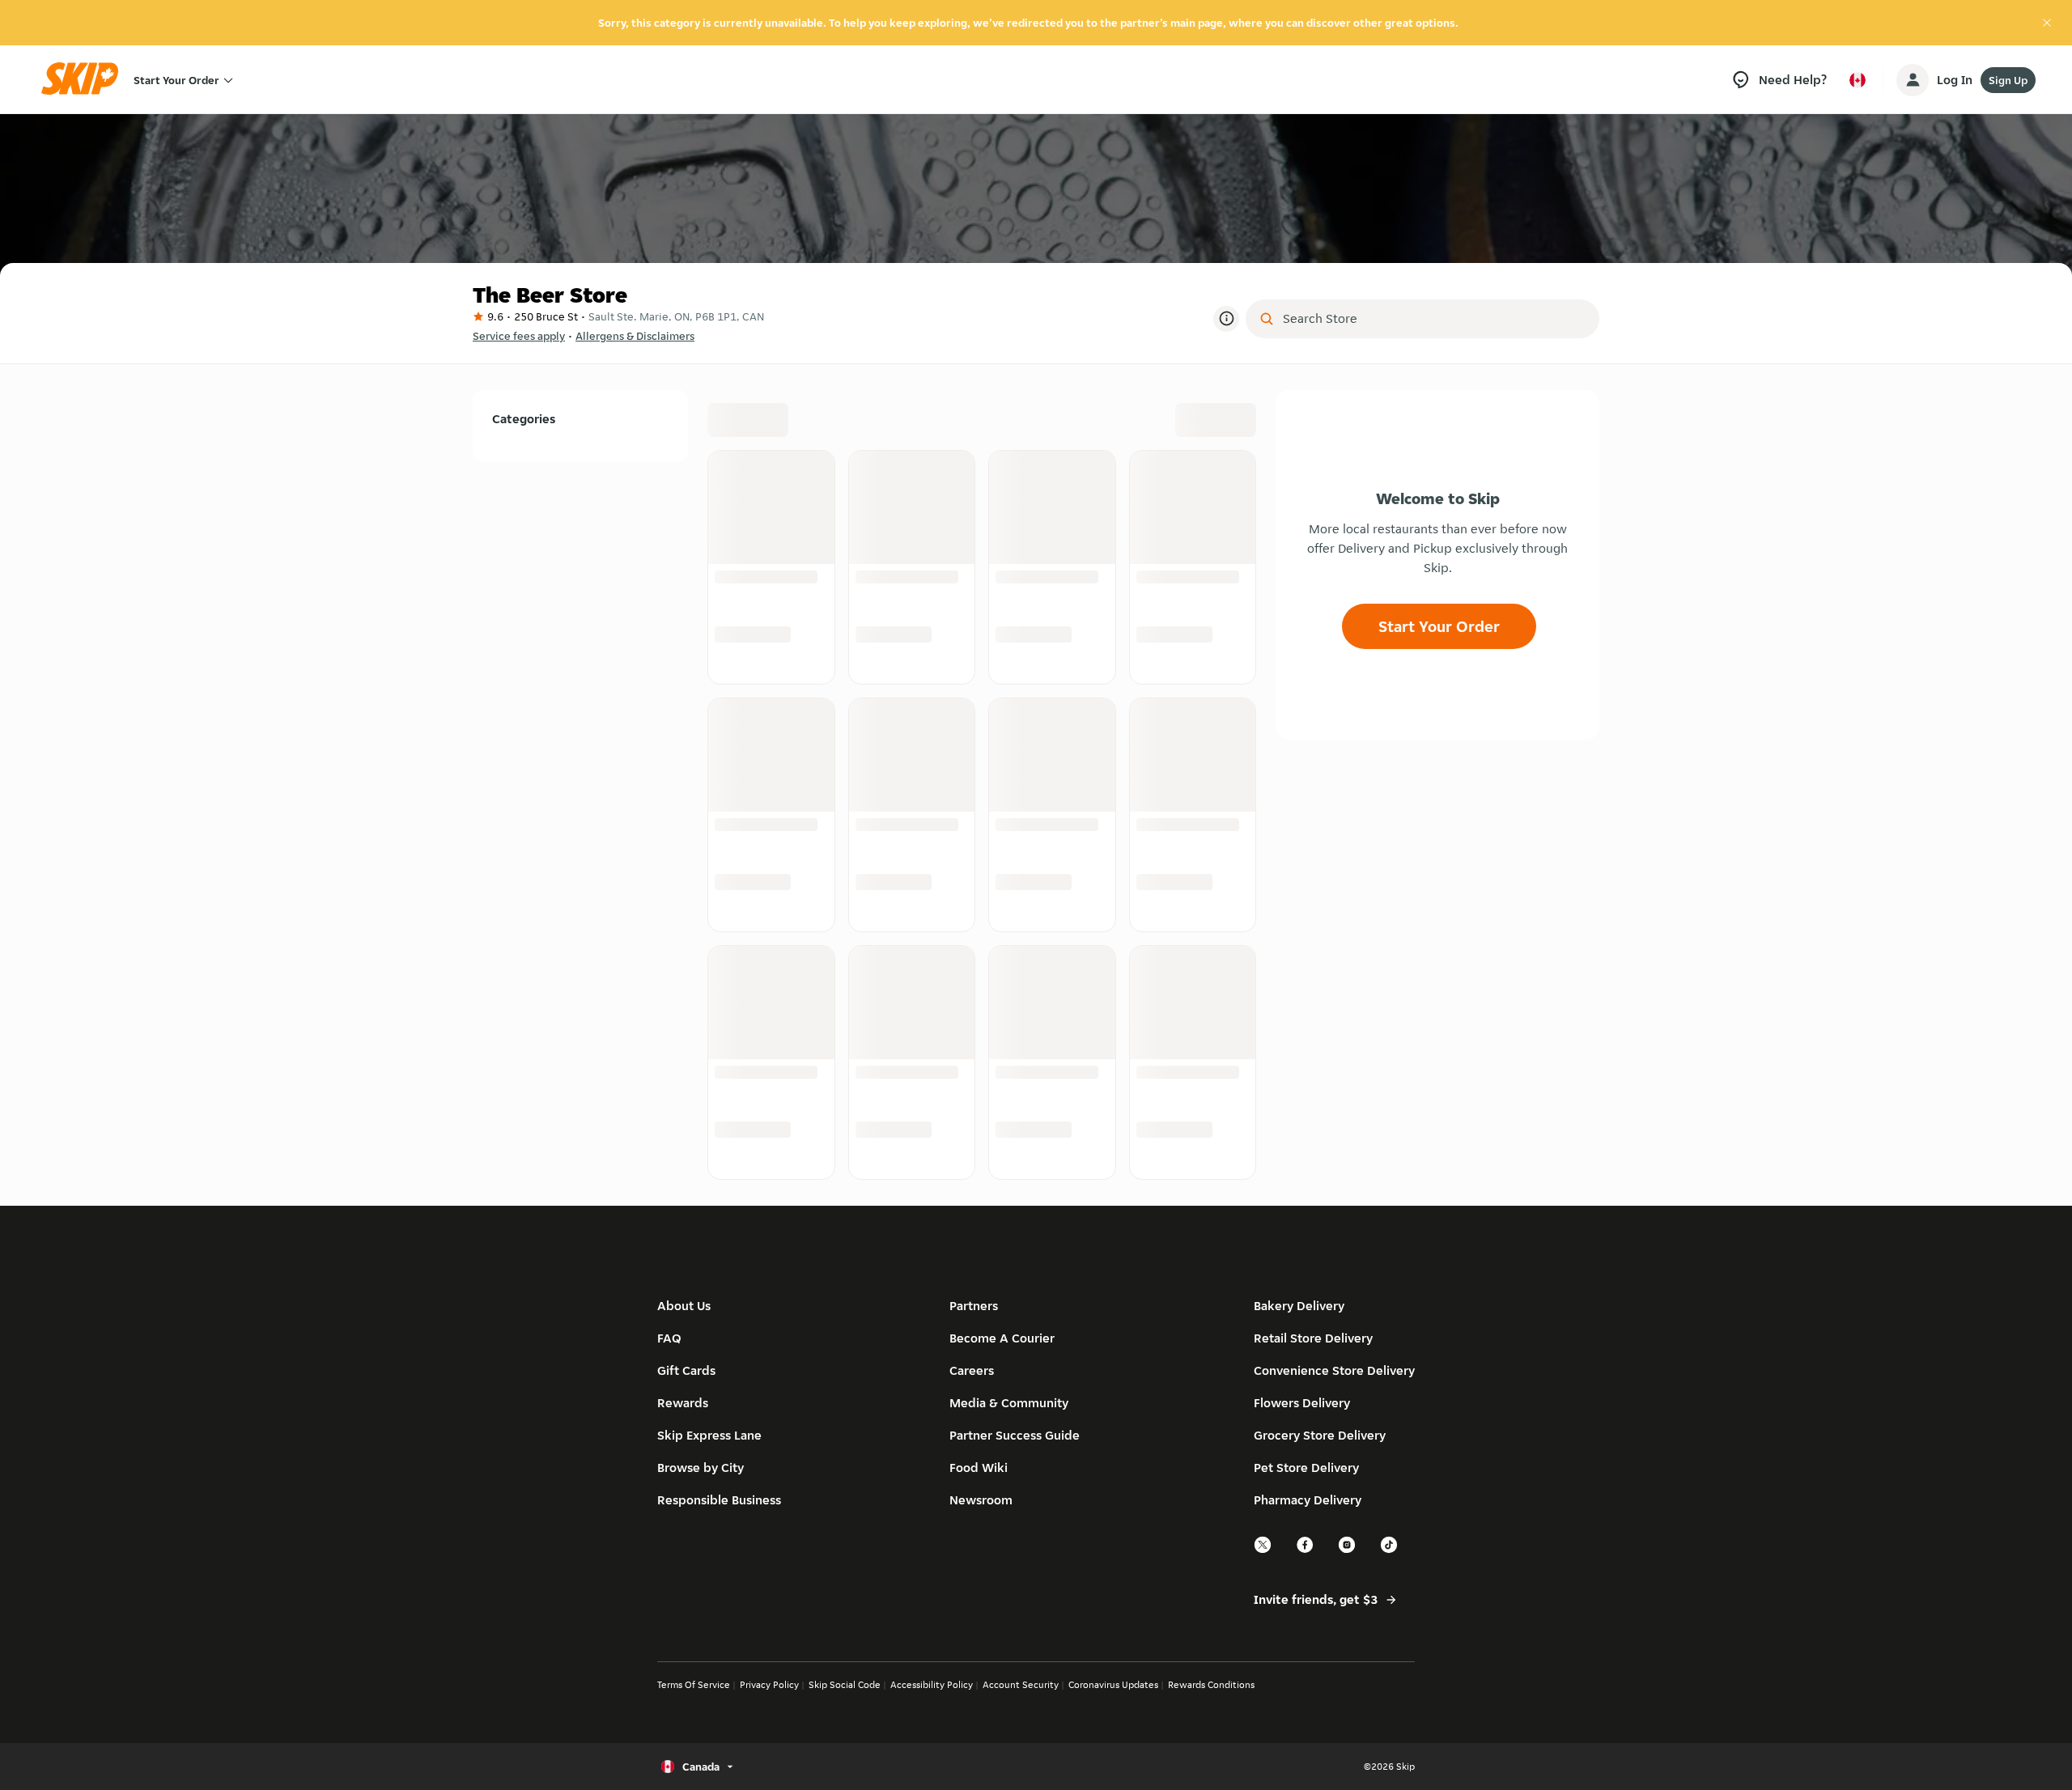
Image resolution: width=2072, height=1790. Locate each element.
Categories (524, 419)
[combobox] (1434, 319)
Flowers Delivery (1302, 1403)
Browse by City (701, 1468)
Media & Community (1009, 1403)
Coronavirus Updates (1113, 1684)
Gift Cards (686, 1370)
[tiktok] (1390, 1551)
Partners (974, 1306)
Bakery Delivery (1299, 1306)
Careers (972, 1370)
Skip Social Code (845, 1684)
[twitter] (1263, 1551)
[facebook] (1306, 1551)
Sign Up (2008, 80)
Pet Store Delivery (1306, 1468)
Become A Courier (1002, 1338)
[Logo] (85, 80)
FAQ (669, 1338)
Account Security (1021, 1684)
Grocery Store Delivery (1320, 1435)
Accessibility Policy (932, 1684)
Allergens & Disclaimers (635, 336)
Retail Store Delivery (1313, 1338)
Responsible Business (719, 1500)
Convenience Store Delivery (1334, 1370)
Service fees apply (519, 336)
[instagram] (1348, 1551)
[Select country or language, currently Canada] (1858, 80)
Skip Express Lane (709, 1435)
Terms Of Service (694, 1684)
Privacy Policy (769, 1684)
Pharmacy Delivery (1308, 1500)
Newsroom (981, 1500)
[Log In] (1913, 80)
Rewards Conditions (1211, 1684)
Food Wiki (979, 1468)
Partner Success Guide (1015, 1435)
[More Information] (1226, 319)
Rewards (683, 1403)
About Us (684, 1306)
